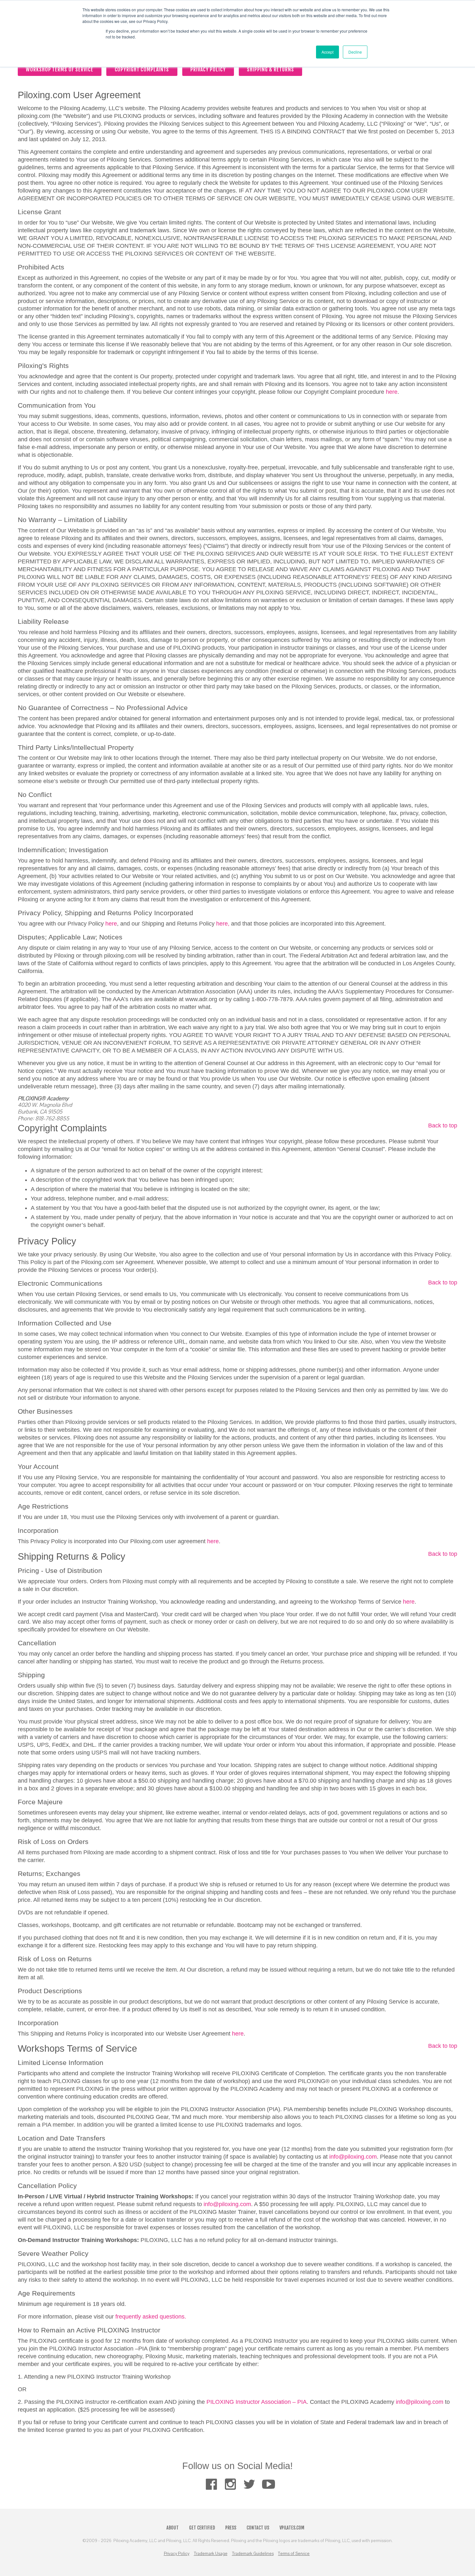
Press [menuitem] (231, 2528)
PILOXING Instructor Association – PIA (257, 2402)
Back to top (443, 1126)
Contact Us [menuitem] (258, 2528)
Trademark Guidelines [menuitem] (253, 2554)
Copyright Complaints (142, 69)
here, (223, 924)
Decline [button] (355, 52)
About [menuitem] (173, 2528)
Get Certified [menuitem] (202, 2528)
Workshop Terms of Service (59, 69)
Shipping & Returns (270, 69)
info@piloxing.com (353, 2157)
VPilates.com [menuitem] (292, 2528)
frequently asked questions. (151, 2317)
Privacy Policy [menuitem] (177, 2554)
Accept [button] (327, 52)
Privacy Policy (208, 69)
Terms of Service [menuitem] (294, 2554)
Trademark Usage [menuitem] (211, 2554)
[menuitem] (211, 2484)
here (392, 392)
